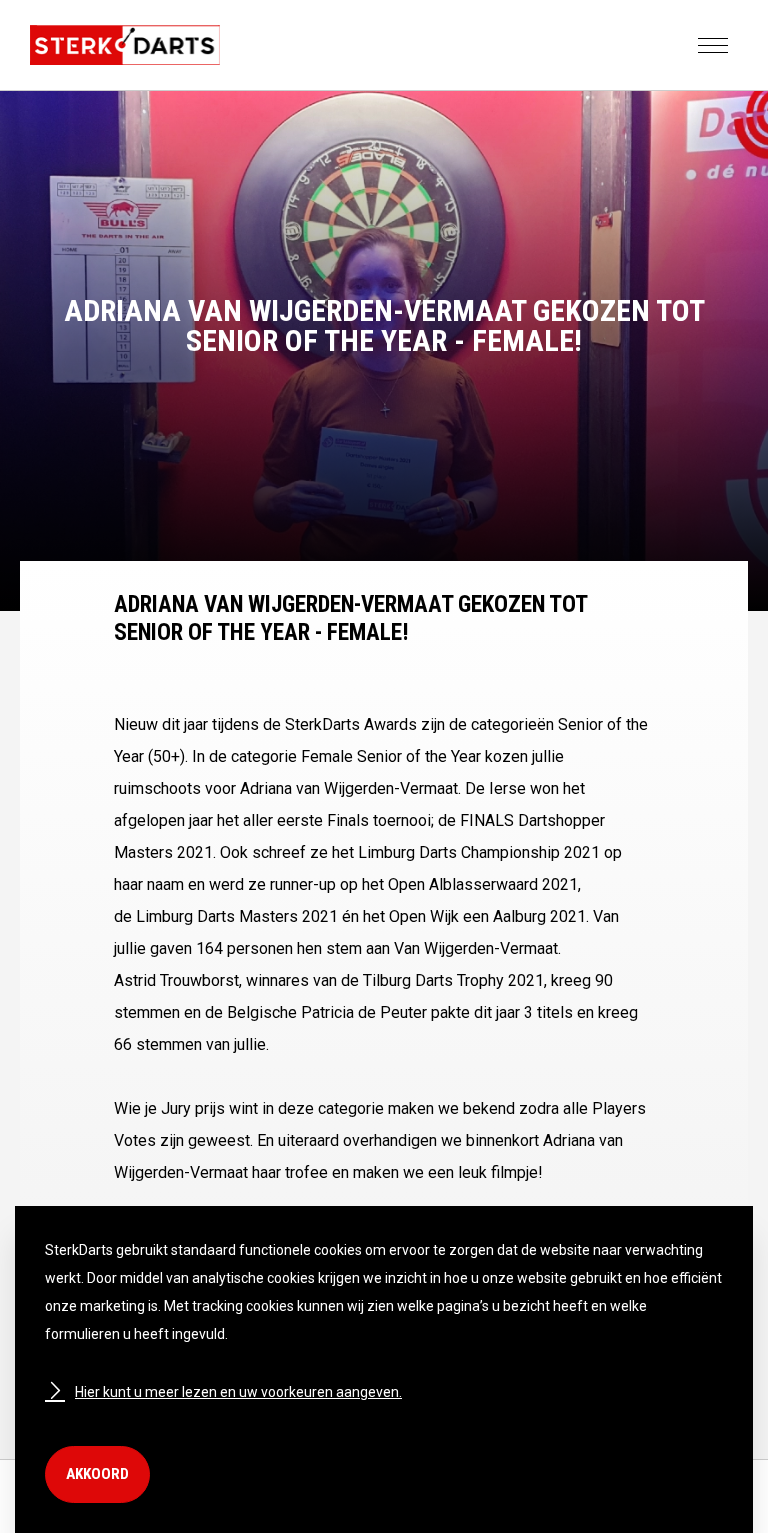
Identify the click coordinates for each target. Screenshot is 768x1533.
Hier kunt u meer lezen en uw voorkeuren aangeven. (238, 1392)
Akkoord (97, 1474)
